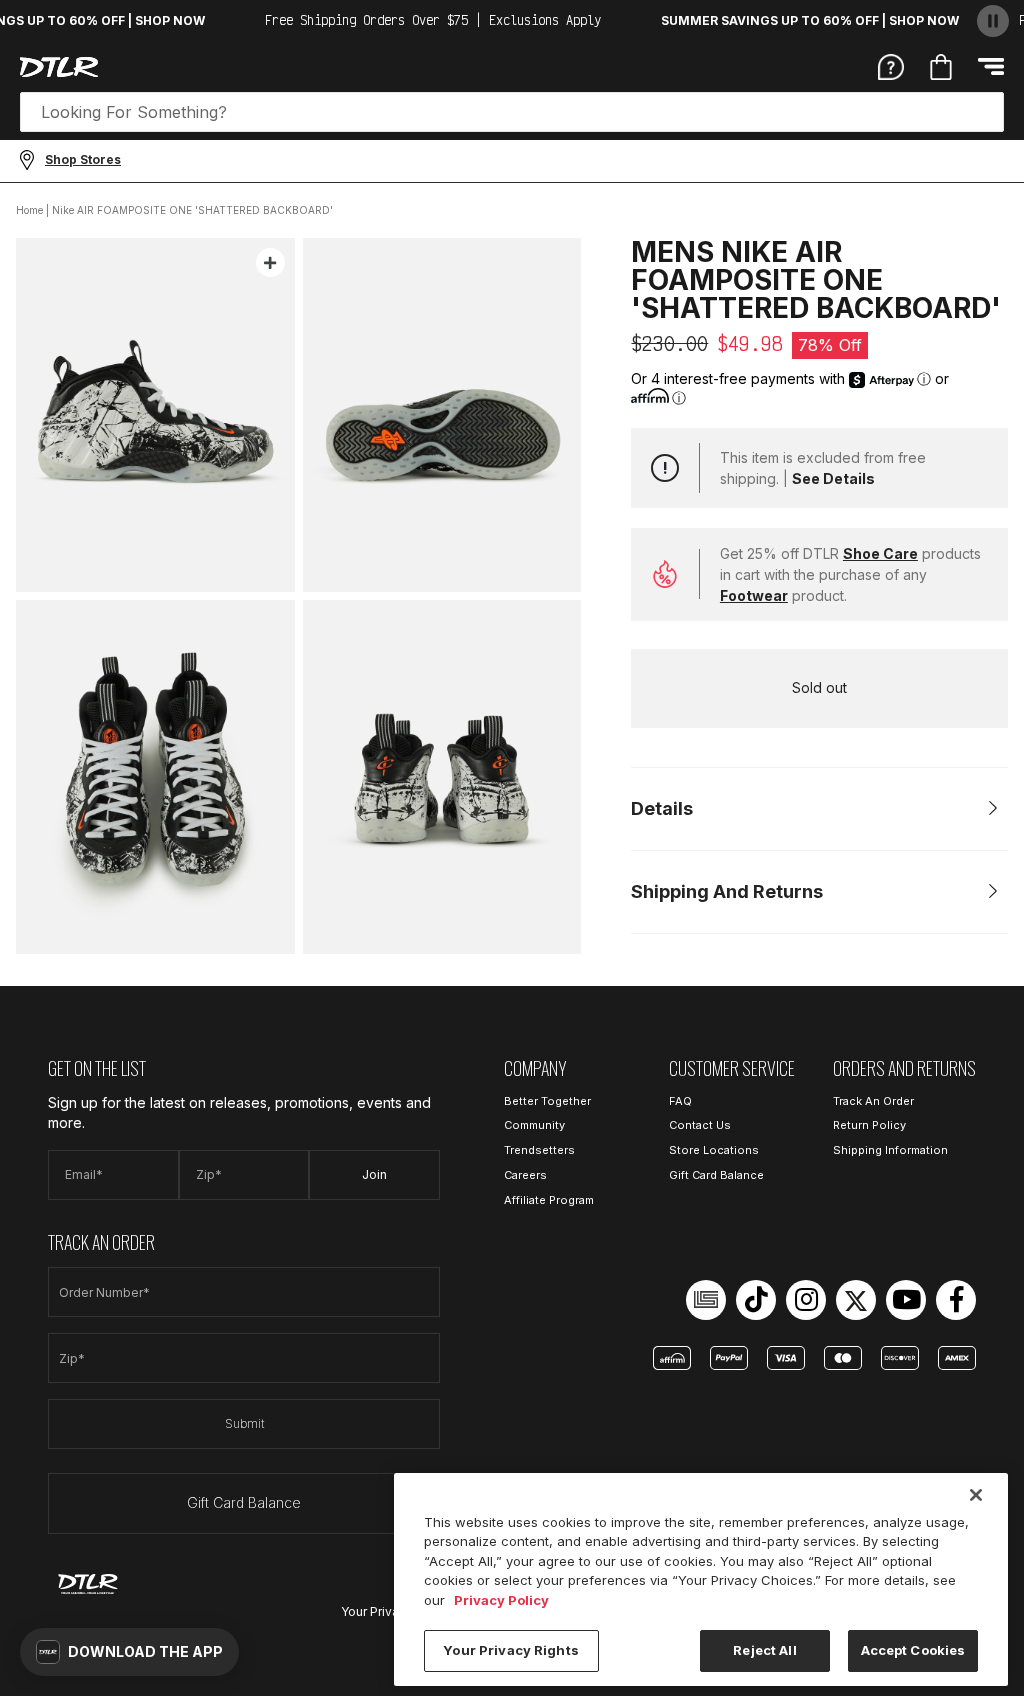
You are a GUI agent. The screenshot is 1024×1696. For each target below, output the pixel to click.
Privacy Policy (501, 1600)
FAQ (680, 1101)
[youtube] (906, 1300)
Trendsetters (539, 1150)
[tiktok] (756, 1300)
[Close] (976, 1495)
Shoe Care (880, 553)
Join (374, 1174)
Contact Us (700, 1125)
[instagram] (806, 1300)
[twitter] (856, 1300)
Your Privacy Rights (510, 1650)
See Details (833, 478)
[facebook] (956, 1300)
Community (534, 1125)
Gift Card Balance (244, 1502)
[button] (129, 1652)
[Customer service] (891, 66)
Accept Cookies (913, 1650)
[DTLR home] (59, 67)
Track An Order (873, 1101)
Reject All (764, 1650)
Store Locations (714, 1150)
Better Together (547, 1101)
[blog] (706, 1300)
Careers (525, 1175)
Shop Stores (83, 159)
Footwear (754, 595)
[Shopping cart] (941, 67)
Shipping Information (890, 1150)
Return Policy (869, 1125)
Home (29, 210)
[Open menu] (991, 66)
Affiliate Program (549, 1200)
